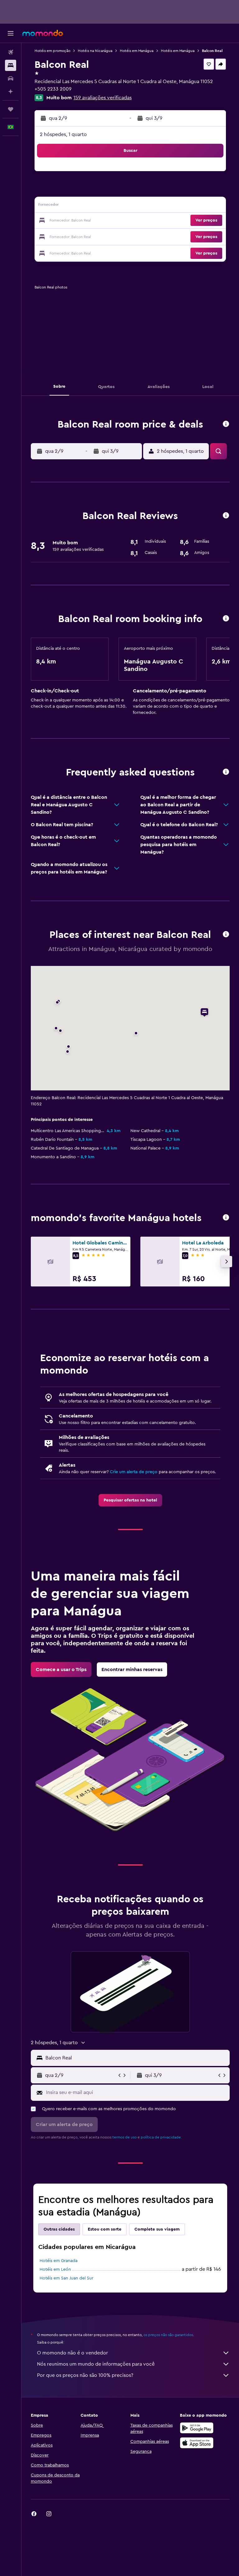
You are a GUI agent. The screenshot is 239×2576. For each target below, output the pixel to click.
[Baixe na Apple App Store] (197, 2443)
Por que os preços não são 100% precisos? (85, 2375)
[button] (11, 33)
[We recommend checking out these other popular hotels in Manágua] (226, 1218)
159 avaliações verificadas (103, 98)
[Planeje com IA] (11, 91)
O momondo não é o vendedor (73, 2353)
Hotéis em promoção (52, 51)
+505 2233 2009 (53, 89)
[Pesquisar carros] (11, 78)
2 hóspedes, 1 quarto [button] (63, 134)
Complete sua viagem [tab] (157, 2229)
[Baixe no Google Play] (197, 2428)
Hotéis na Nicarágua (95, 51)
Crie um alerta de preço (134, 1472)
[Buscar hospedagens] (11, 65)
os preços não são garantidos (168, 2335)
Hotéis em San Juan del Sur (66, 2278)
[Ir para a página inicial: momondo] (43, 33)
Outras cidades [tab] (59, 2229)
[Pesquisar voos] (11, 52)
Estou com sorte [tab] (105, 2229)
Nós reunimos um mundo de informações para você (96, 2364)
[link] (130, 1500)
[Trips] (11, 109)
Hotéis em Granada (59, 2261)
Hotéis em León (55, 2269)
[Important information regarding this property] (226, 619)
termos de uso (124, 2137)
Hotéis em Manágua (137, 51)
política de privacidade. (161, 2137)
